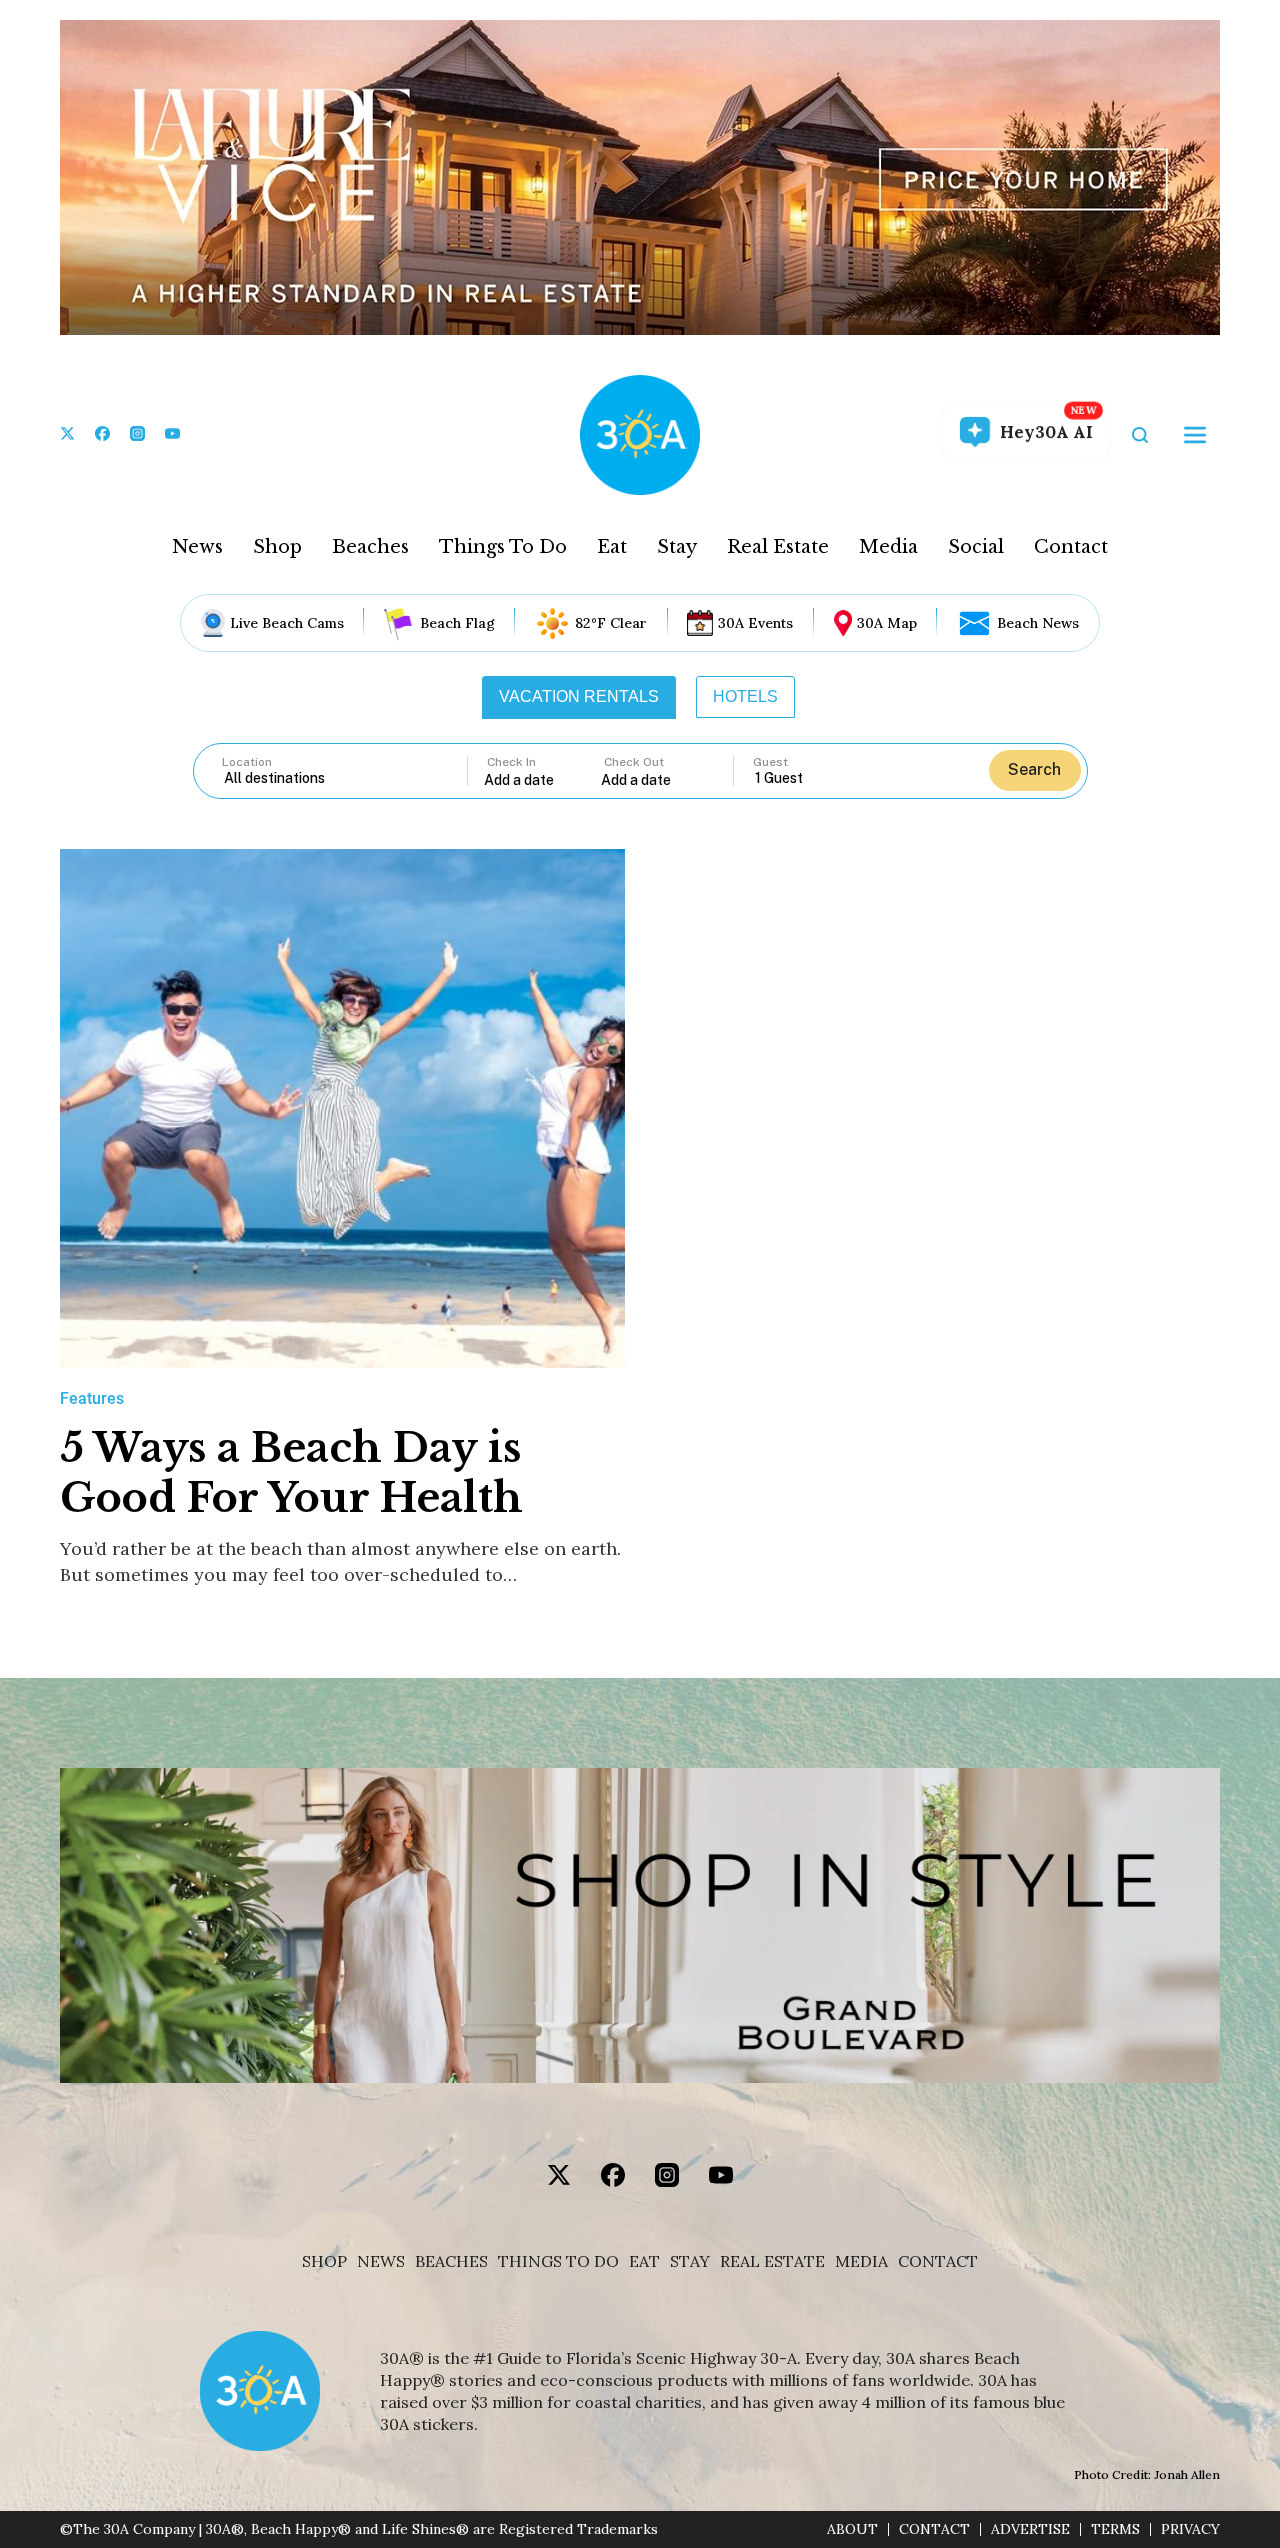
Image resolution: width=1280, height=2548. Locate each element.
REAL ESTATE (772, 2261)
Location (247, 762)
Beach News (1038, 623)
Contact (1071, 547)
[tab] (579, 697)
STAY (690, 2261)
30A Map (887, 623)
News (197, 547)
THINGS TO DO (558, 2261)
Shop (277, 547)
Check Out (634, 762)
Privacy (1190, 2529)
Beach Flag (457, 623)
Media (888, 547)
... (543, 779)
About (852, 2529)
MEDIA (861, 2261)
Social (976, 547)
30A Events (755, 623)
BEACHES (451, 2261)
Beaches (370, 547)
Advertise (1030, 2529)
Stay (677, 547)
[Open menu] (1195, 435)
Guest (770, 762)
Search (1034, 769)
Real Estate (778, 547)
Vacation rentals (579, 696)
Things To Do (503, 547)
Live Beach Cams (287, 623)
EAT (644, 2261)
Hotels (745, 696)
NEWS (381, 2261)
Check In (511, 762)
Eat (612, 547)
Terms (1115, 2529)
